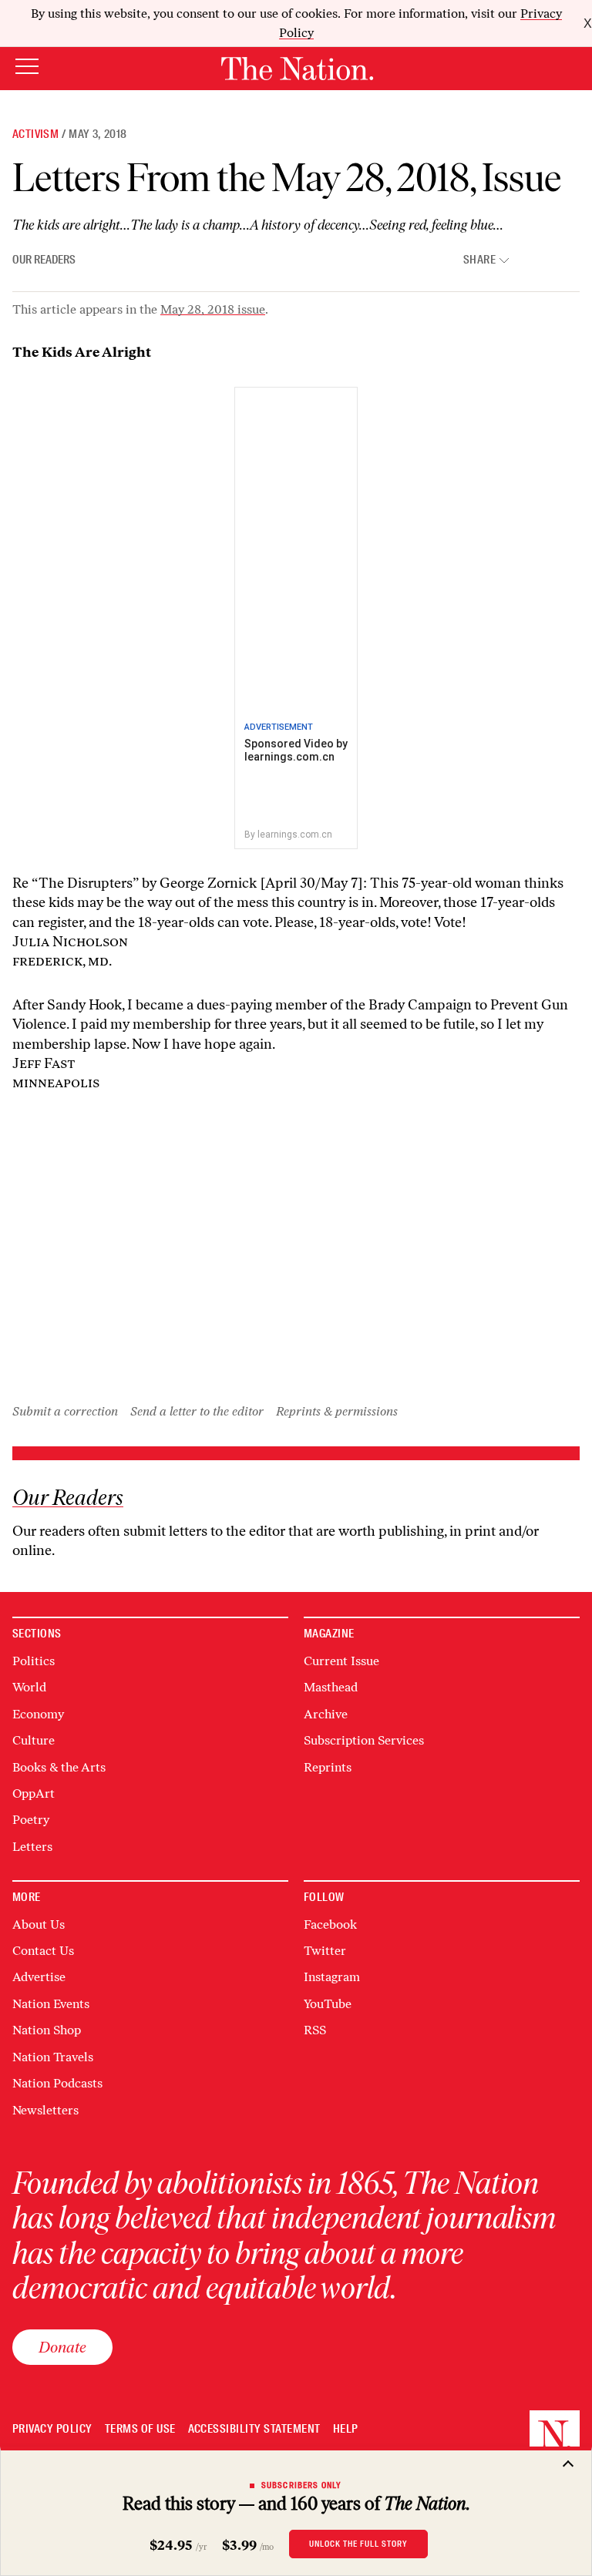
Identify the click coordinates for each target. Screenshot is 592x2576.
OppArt (34, 1793)
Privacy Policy (52, 2429)
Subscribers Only (302, 2485)
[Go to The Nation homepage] (297, 69)
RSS (315, 2030)
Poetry (31, 1820)
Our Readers (44, 260)
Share (479, 260)
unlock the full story (358, 2544)
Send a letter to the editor (197, 1411)
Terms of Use (140, 2429)
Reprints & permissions (337, 1411)
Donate (62, 2347)
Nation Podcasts (57, 2083)
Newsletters (45, 2110)
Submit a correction (65, 1411)
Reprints (328, 1767)
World (29, 1687)
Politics (34, 1661)
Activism (35, 134)
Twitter (325, 1951)
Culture (34, 1740)
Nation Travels (53, 2057)
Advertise (39, 1977)
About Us (39, 1924)
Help (346, 2429)
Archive (326, 1714)
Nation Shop (47, 2030)
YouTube (328, 2004)
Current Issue (341, 1661)
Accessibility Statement (254, 2429)
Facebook (330, 1924)
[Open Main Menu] (27, 67)
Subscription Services (364, 1740)
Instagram (332, 1977)
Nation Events (51, 2004)
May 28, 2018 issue (213, 309)
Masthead (331, 1687)
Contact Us (43, 1951)
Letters (32, 1847)
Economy (38, 1714)
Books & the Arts (59, 1767)
